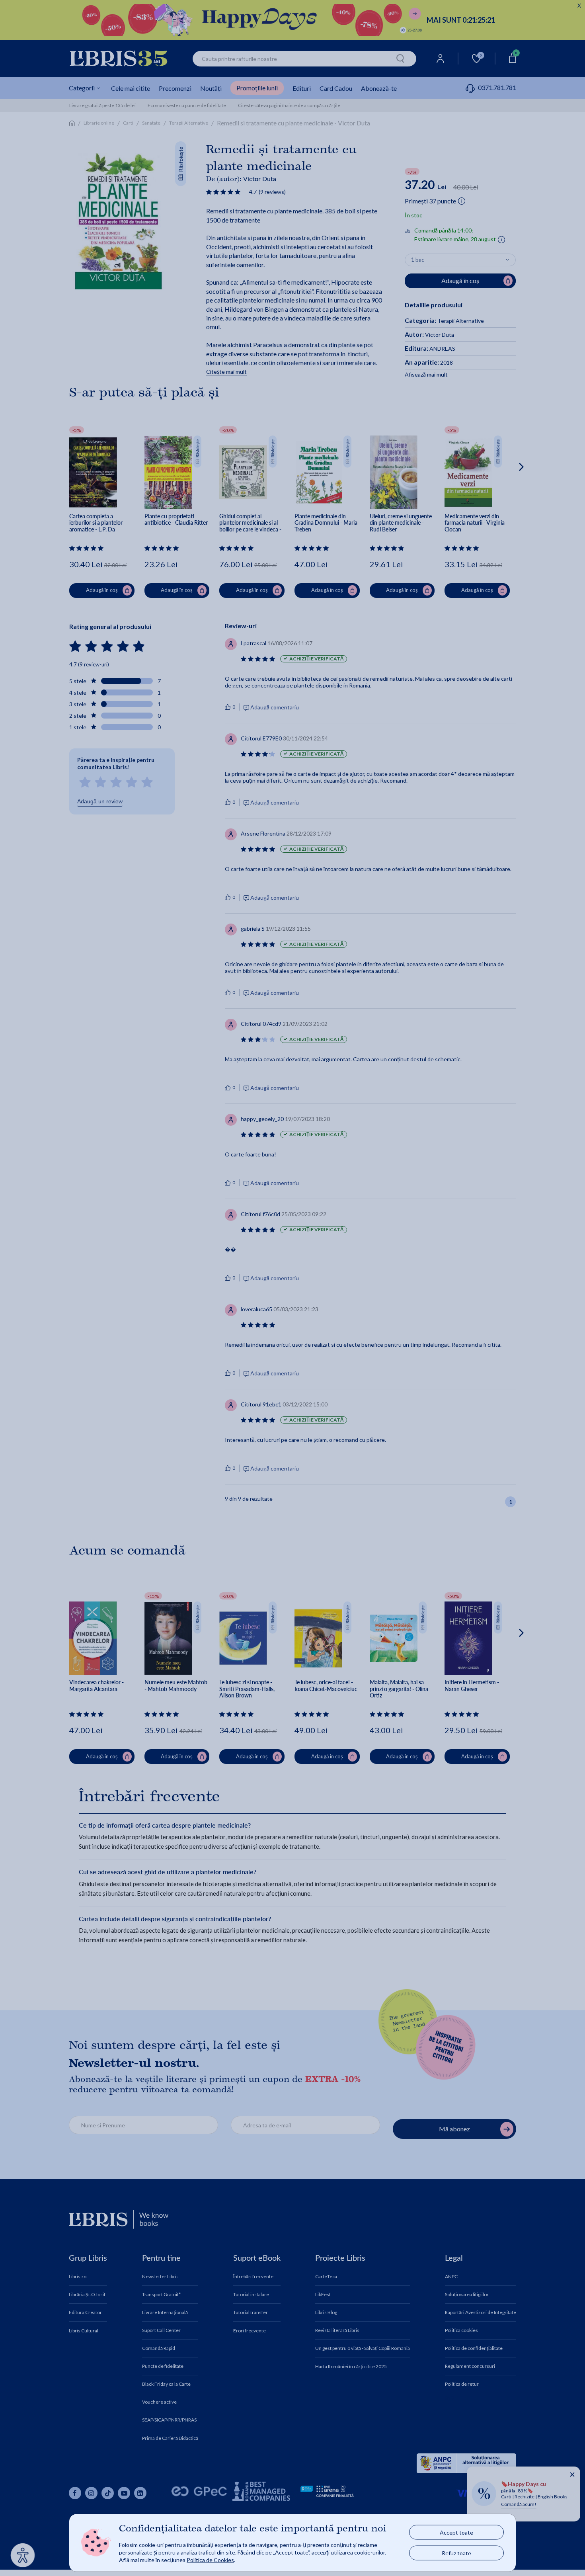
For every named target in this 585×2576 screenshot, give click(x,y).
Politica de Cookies (210, 2559)
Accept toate (456, 2532)
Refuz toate (456, 2553)
